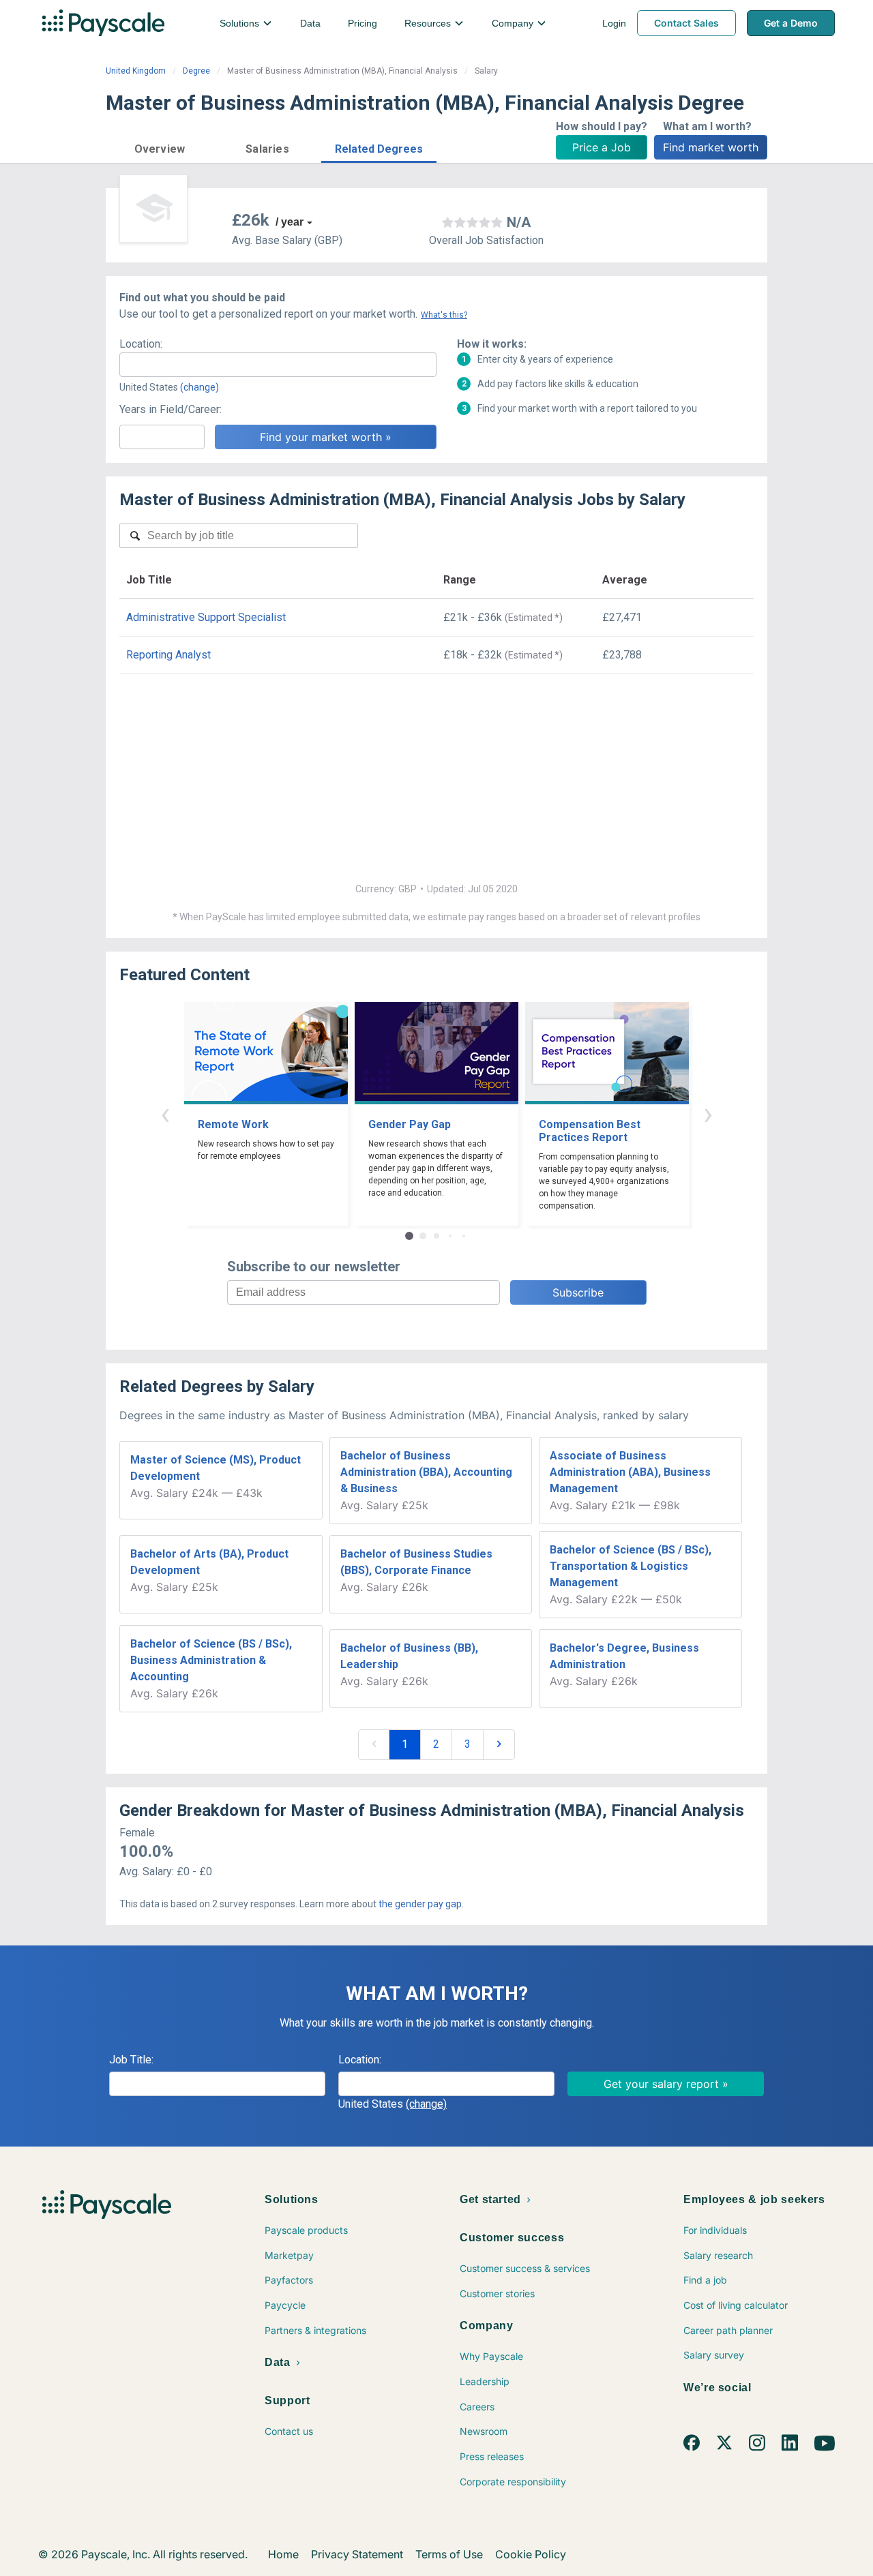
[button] (160, 147)
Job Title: (131, 2060)
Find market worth (711, 147)
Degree (196, 71)
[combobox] (278, 365)
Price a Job (602, 147)
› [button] (708, 1113)
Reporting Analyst (168, 655)
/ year (290, 222)
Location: (141, 344)
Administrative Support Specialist (206, 617)
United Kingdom (136, 71)
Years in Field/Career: (171, 409)
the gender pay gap (420, 1904)
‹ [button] (165, 1113)
